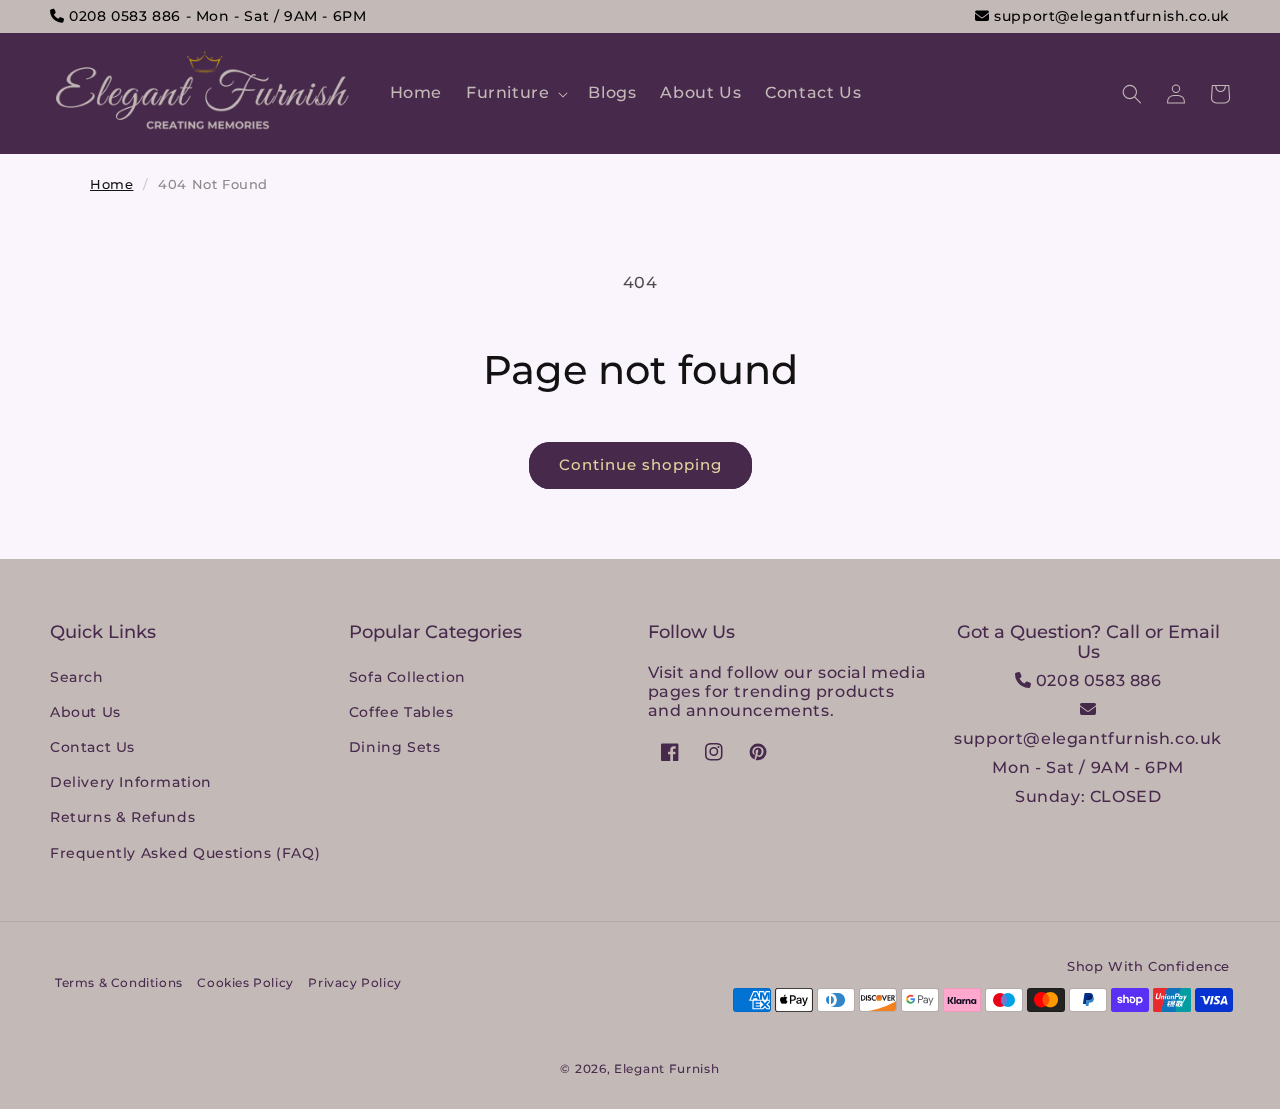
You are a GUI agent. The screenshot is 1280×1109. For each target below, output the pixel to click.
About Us (85, 712)
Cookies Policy (245, 982)
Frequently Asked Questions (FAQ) (185, 853)
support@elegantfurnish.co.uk (1110, 16)
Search (77, 677)
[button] (515, 93)
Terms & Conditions (119, 982)
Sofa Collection (407, 677)
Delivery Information (131, 782)
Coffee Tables (401, 712)
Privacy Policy (354, 982)
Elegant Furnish (667, 1068)
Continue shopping (640, 464)
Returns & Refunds (122, 817)
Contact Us (92, 747)
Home (111, 184)
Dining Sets (395, 747)
